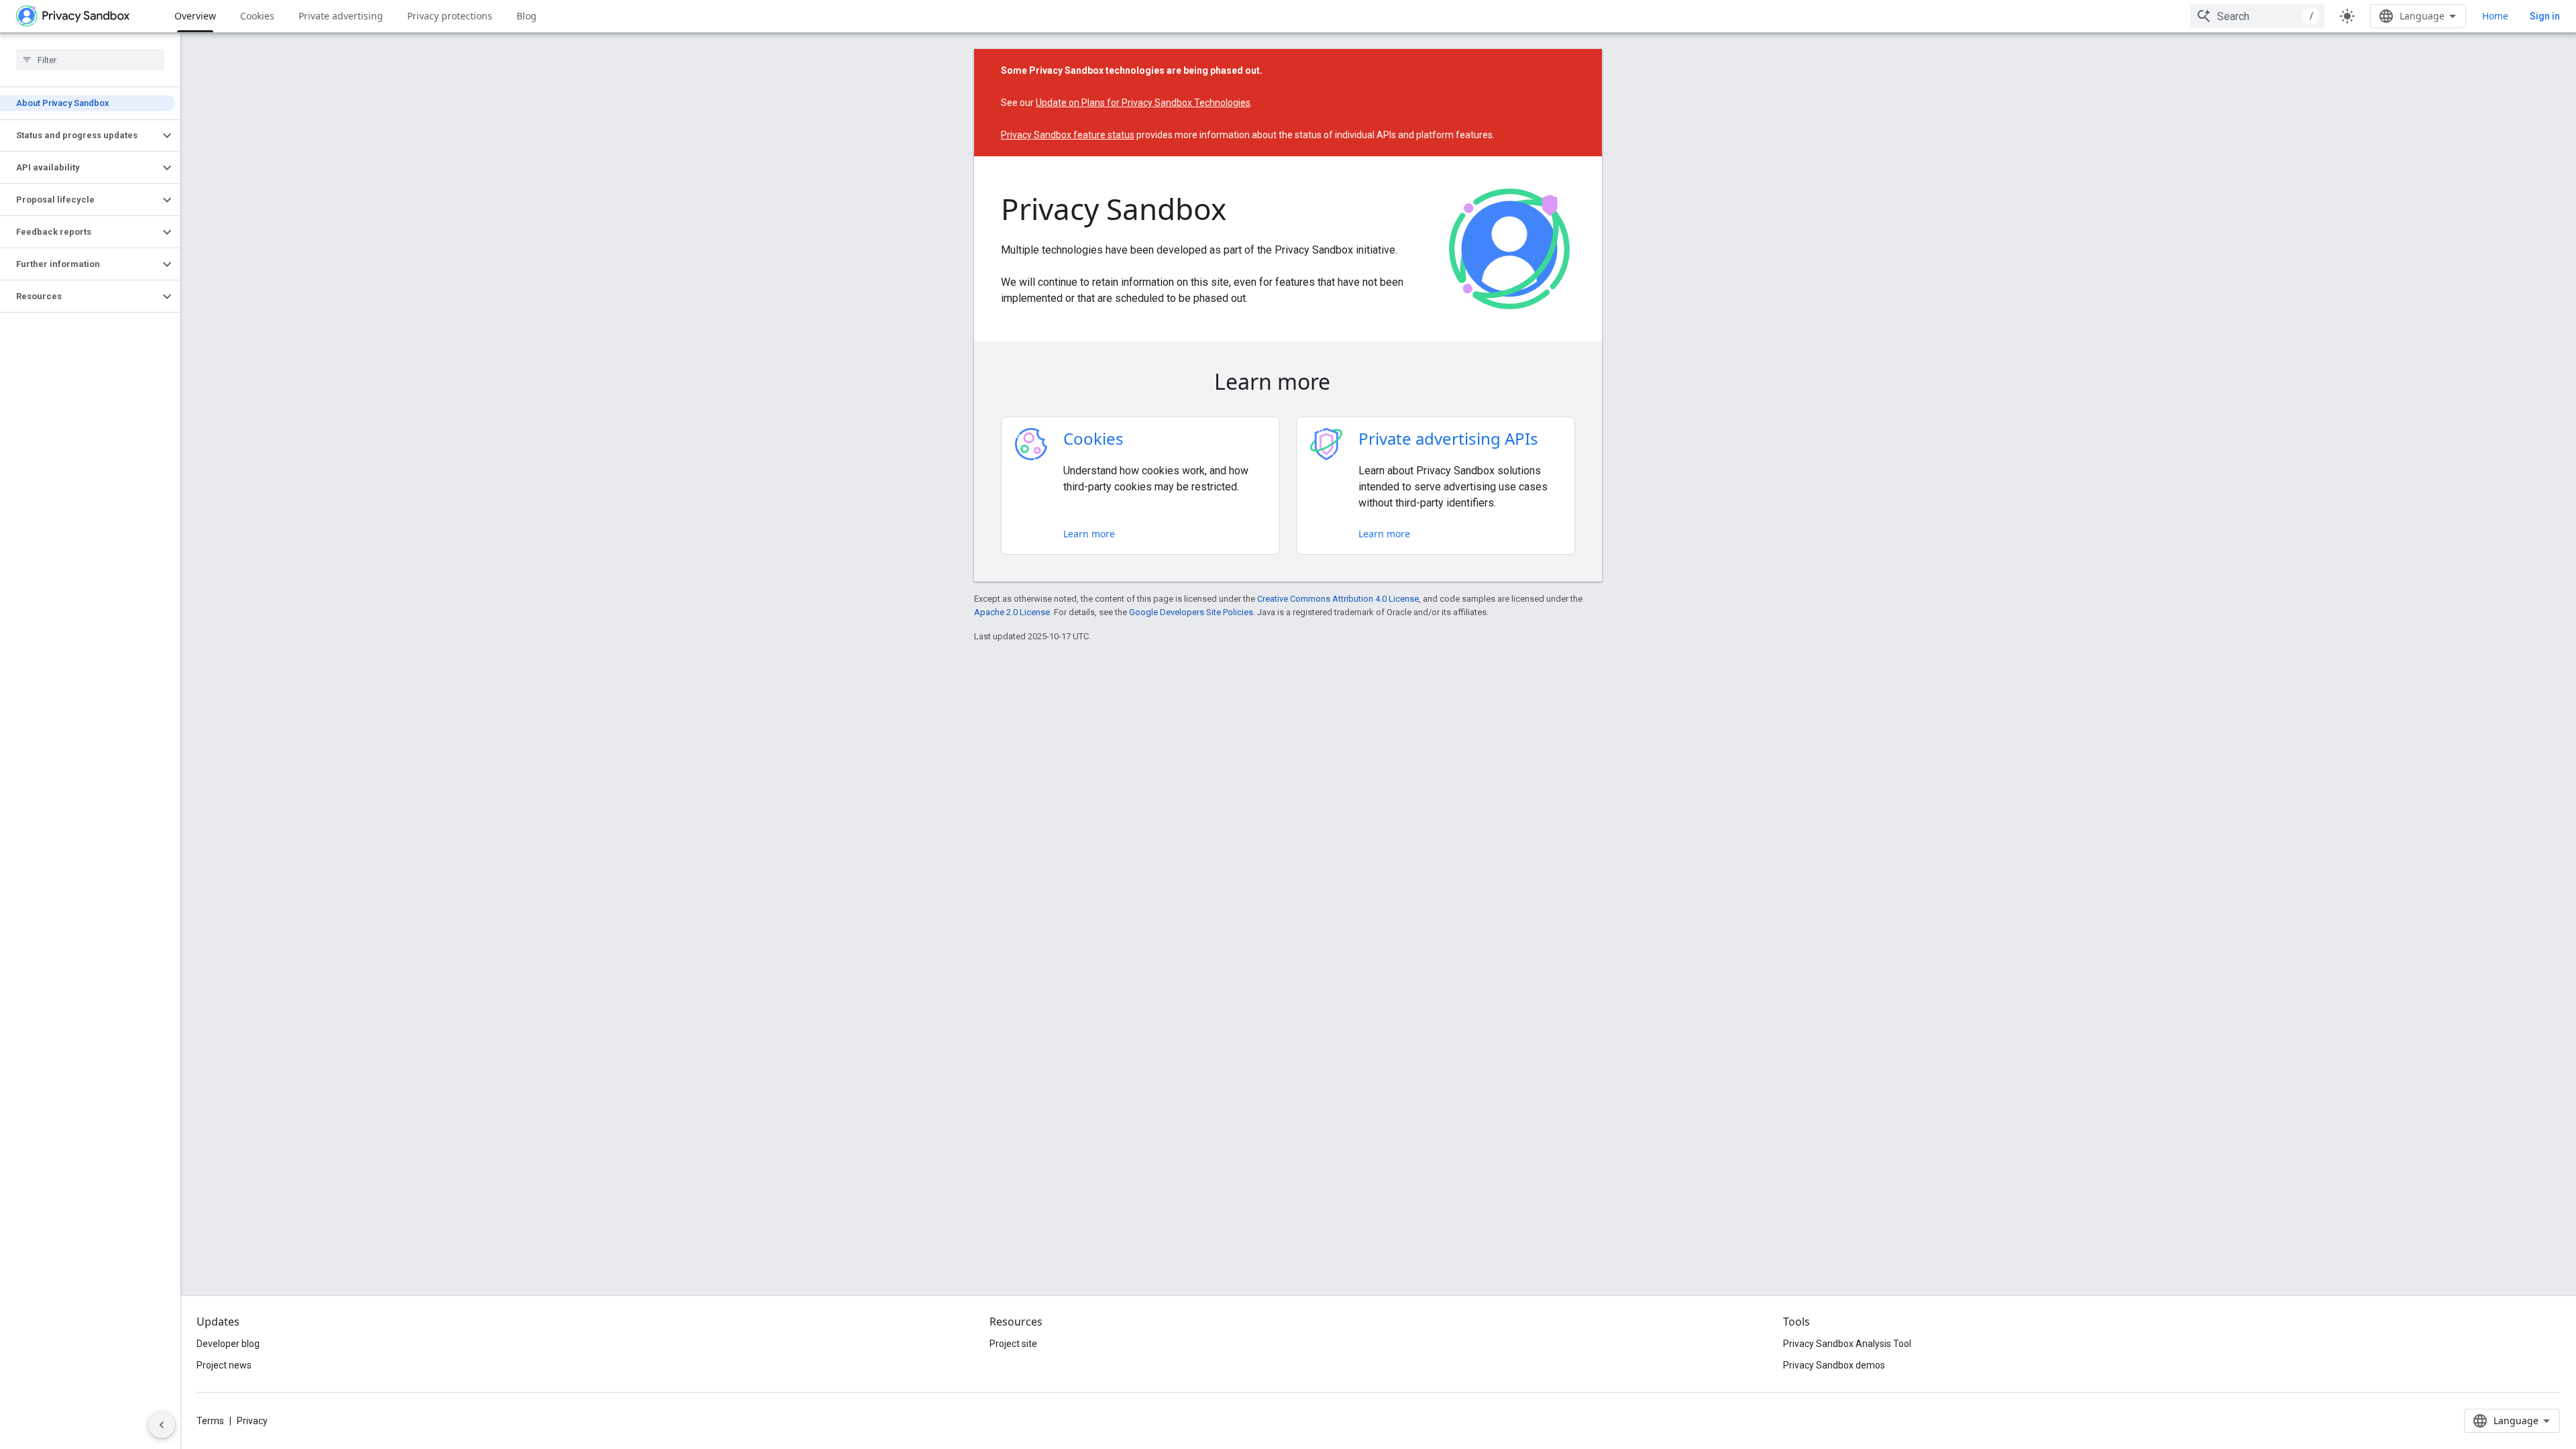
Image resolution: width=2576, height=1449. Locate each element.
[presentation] (1288, 382)
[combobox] (2257, 16)
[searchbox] (90, 60)
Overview (195, 16)
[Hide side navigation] (162, 1425)
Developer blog (228, 1344)
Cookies (257, 16)
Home (2495, 16)
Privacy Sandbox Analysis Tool (1847, 1344)
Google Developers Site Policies (1191, 612)
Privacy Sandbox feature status (1068, 135)
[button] (79, 136)
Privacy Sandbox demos (1834, 1365)
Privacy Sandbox (1114, 209)
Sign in (2545, 16)
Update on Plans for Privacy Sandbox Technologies (1143, 103)
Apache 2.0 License (1012, 612)
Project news (224, 1365)
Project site (1013, 1344)
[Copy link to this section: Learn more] (1349, 384)
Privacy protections (450, 16)
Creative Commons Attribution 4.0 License (1338, 599)
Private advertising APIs (1448, 438)
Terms (210, 1421)
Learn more (1089, 534)
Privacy (252, 1421)
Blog (527, 16)
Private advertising (341, 16)
